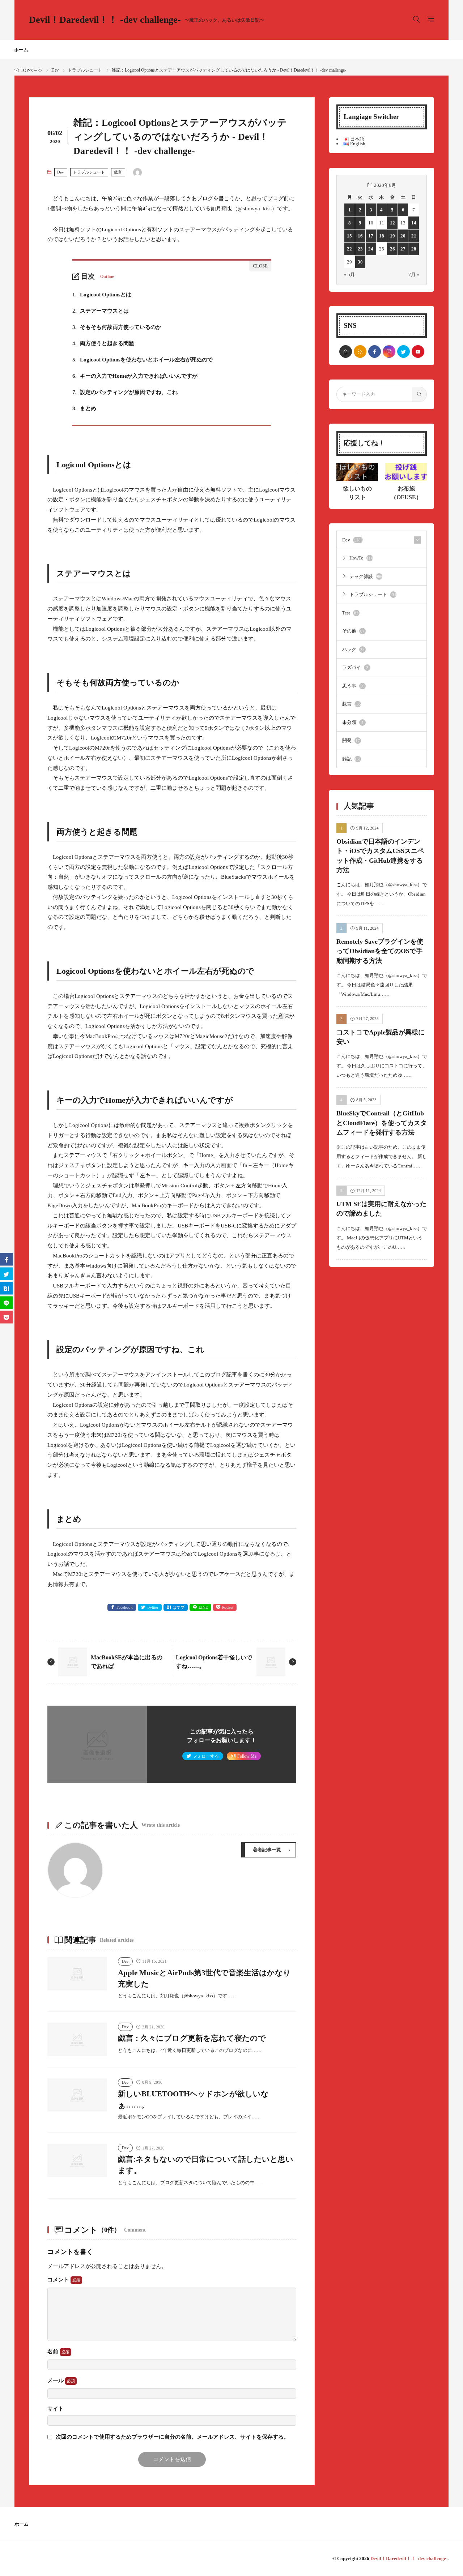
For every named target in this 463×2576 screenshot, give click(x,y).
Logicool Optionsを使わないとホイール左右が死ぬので (143, 360)
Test (350, 613)
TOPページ (31, 70)
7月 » (414, 275)
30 (360, 262)
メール (56, 2380)
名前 (54, 2352)
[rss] (360, 352)
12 (392, 223)
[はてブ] (6, 1288)
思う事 (353, 686)
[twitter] (403, 352)
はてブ (179, 1607)
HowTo (361, 558)
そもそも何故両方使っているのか (117, 327)
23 (360, 249)
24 (371, 249)
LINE (203, 1607)
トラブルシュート (85, 70)
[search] (419, 394)
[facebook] (375, 352)
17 (371, 236)
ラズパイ (355, 667)
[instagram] (389, 352)
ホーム (21, 50)
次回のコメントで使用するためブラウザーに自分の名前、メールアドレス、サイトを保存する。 (172, 2437)
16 (360, 236)
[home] (346, 352)
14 (414, 223)
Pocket (228, 1607)
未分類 (353, 722)
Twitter (153, 1607)
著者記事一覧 (267, 1850)
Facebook (125, 1607)
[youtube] (418, 352)
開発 (351, 740)
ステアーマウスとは (101, 311)
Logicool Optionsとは (102, 295)
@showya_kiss (255, 209)
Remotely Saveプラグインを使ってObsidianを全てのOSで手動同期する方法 (380, 951)
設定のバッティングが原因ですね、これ (125, 392)
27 (403, 249)
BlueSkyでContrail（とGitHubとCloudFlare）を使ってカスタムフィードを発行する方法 (382, 1123)
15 (349, 236)
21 (414, 236)
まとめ (84, 408)
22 (349, 249)
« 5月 (349, 275)
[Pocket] (6, 1317)
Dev (55, 70)
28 (414, 249)
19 (392, 236)
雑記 (352, 759)
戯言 (118, 172)
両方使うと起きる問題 (103, 343)
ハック (353, 649)
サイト (56, 2409)
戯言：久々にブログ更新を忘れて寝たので (192, 2038)
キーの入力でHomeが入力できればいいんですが (135, 376)
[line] (6, 1302)
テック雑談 (366, 576)
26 (392, 249)
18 (382, 236)
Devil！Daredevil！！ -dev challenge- (147, 20)
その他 (353, 631)
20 (403, 236)
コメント (59, 2280)
